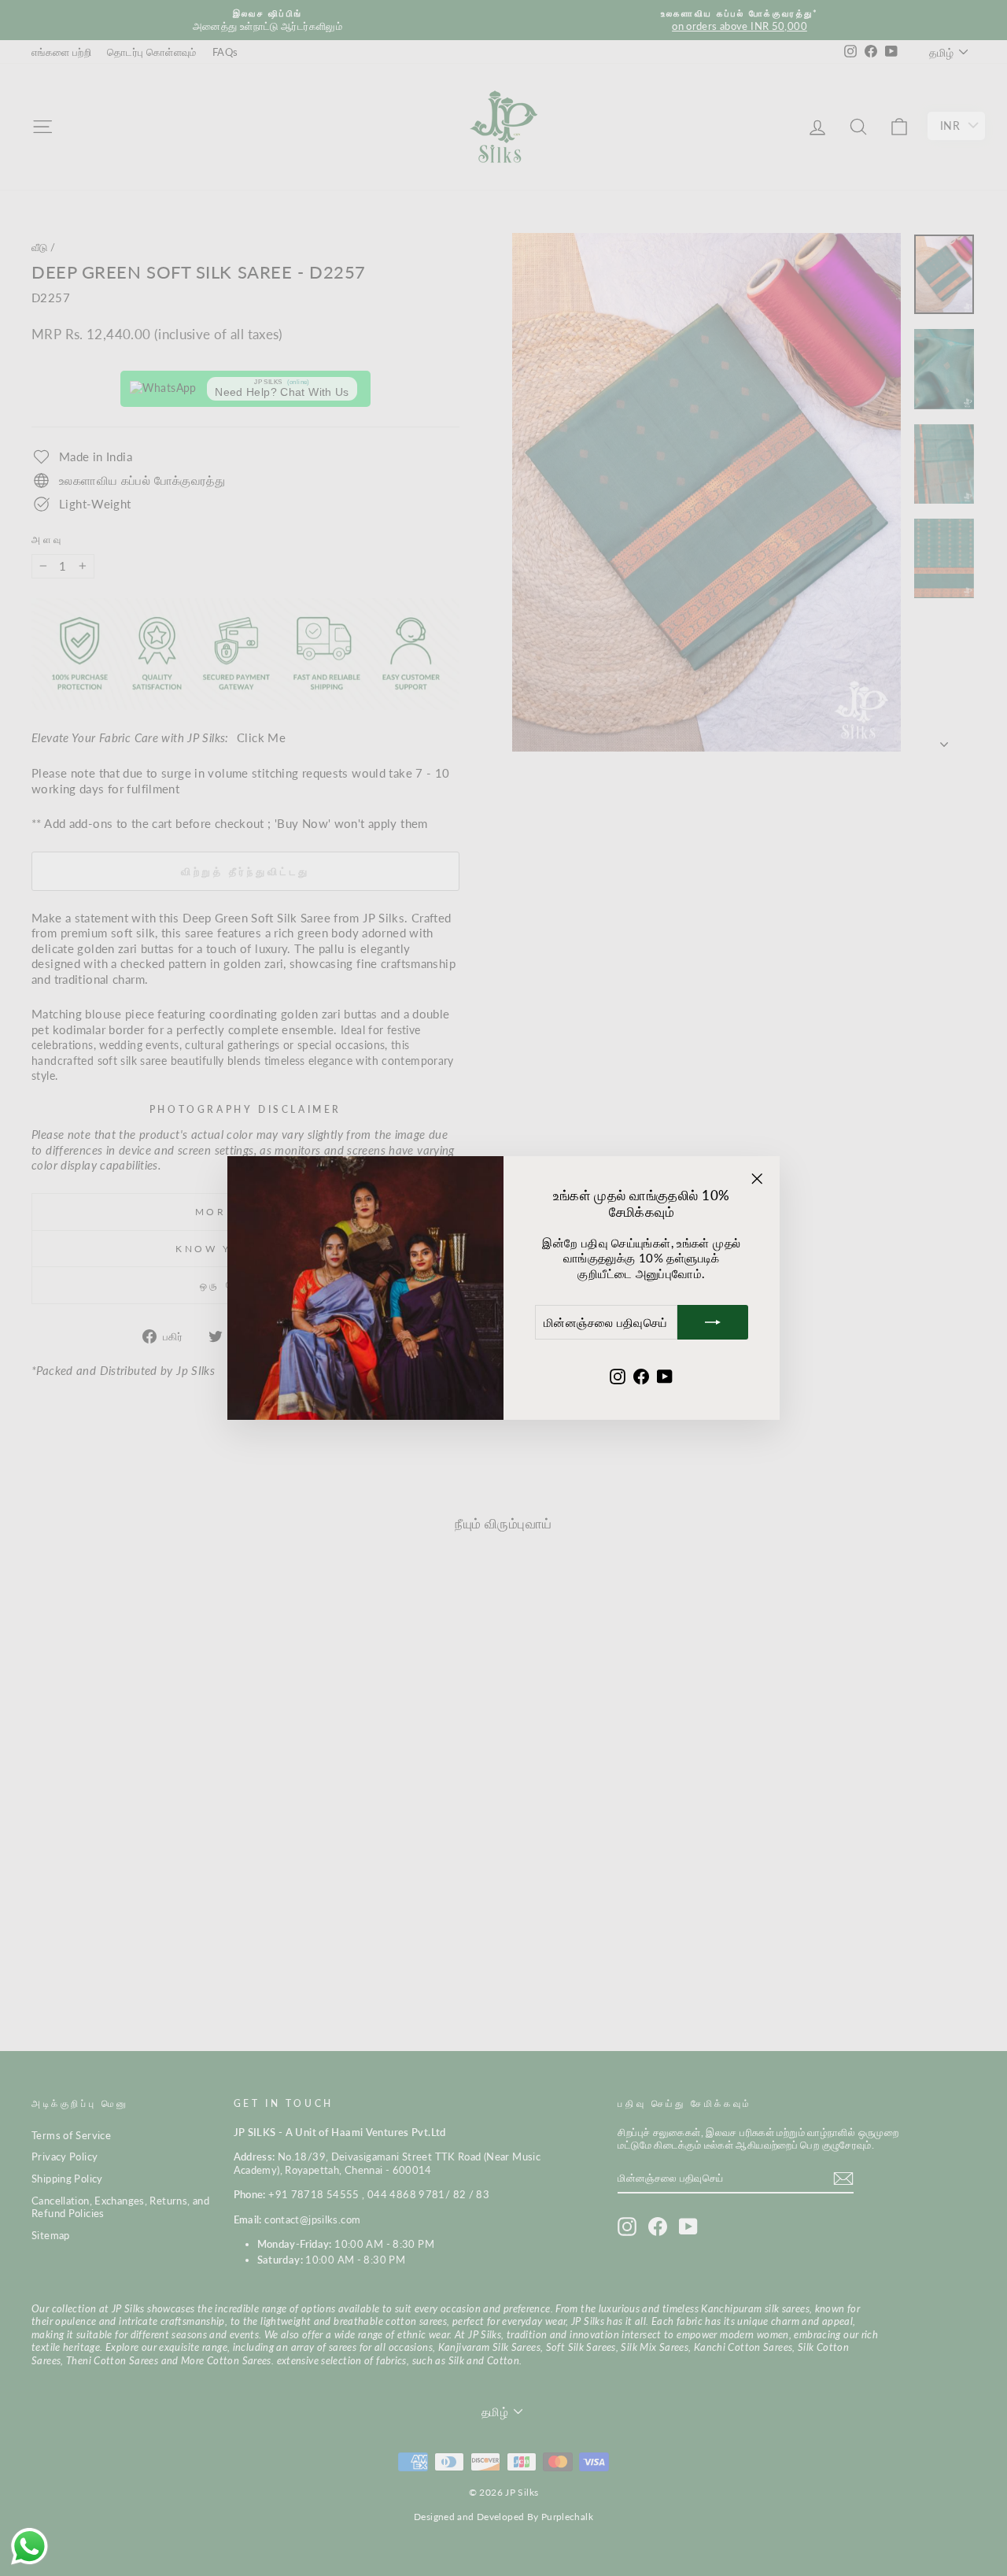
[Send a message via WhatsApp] (30, 2546)
